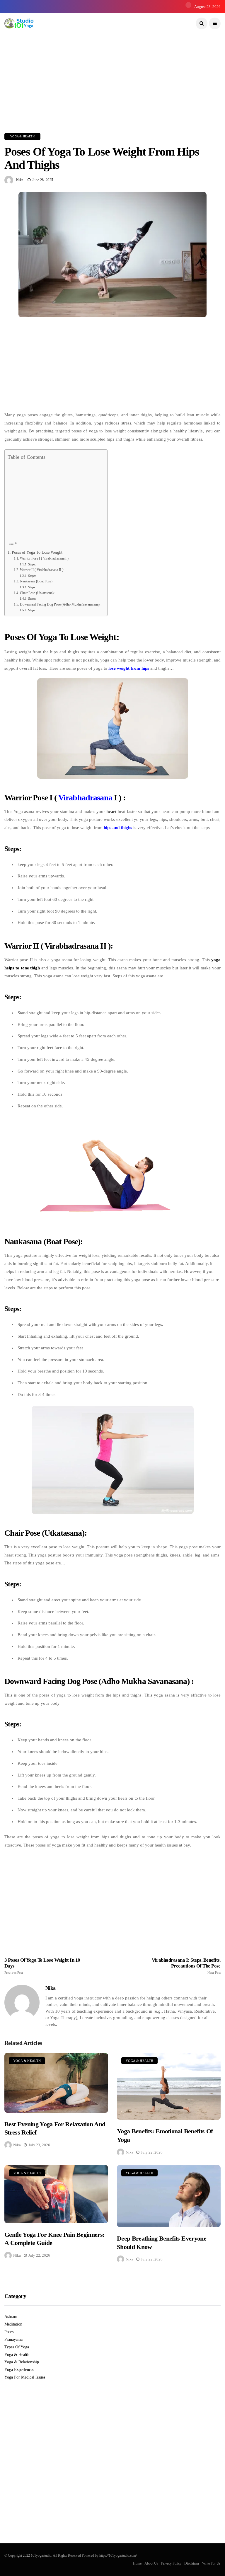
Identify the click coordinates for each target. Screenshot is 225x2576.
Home (137, 2563)
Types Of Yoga (17, 2347)
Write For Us (211, 2563)
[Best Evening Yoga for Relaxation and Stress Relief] (56, 2083)
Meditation (13, 2324)
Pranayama (13, 2339)
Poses (9, 2332)
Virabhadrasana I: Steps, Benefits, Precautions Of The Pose (186, 1966)
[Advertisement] (112, 75)
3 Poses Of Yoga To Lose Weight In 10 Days (42, 1966)
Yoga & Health (22, 136)
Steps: (32, 564)
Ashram (11, 2317)
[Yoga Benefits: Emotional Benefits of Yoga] (169, 2086)
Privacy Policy (171, 2563)
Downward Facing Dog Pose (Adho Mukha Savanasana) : (60, 604)
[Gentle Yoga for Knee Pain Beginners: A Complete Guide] (56, 2194)
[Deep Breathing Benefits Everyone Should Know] (169, 2196)
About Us (151, 2563)
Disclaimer (192, 2563)
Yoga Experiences (19, 2370)
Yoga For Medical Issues (25, 2377)
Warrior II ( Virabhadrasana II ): (42, 570)
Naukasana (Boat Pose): (36, 581)
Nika (20, 180)
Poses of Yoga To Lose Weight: (38, 552)
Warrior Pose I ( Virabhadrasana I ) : (45, 558)
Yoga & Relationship (22, 2362)
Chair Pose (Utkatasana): (37, 593)
